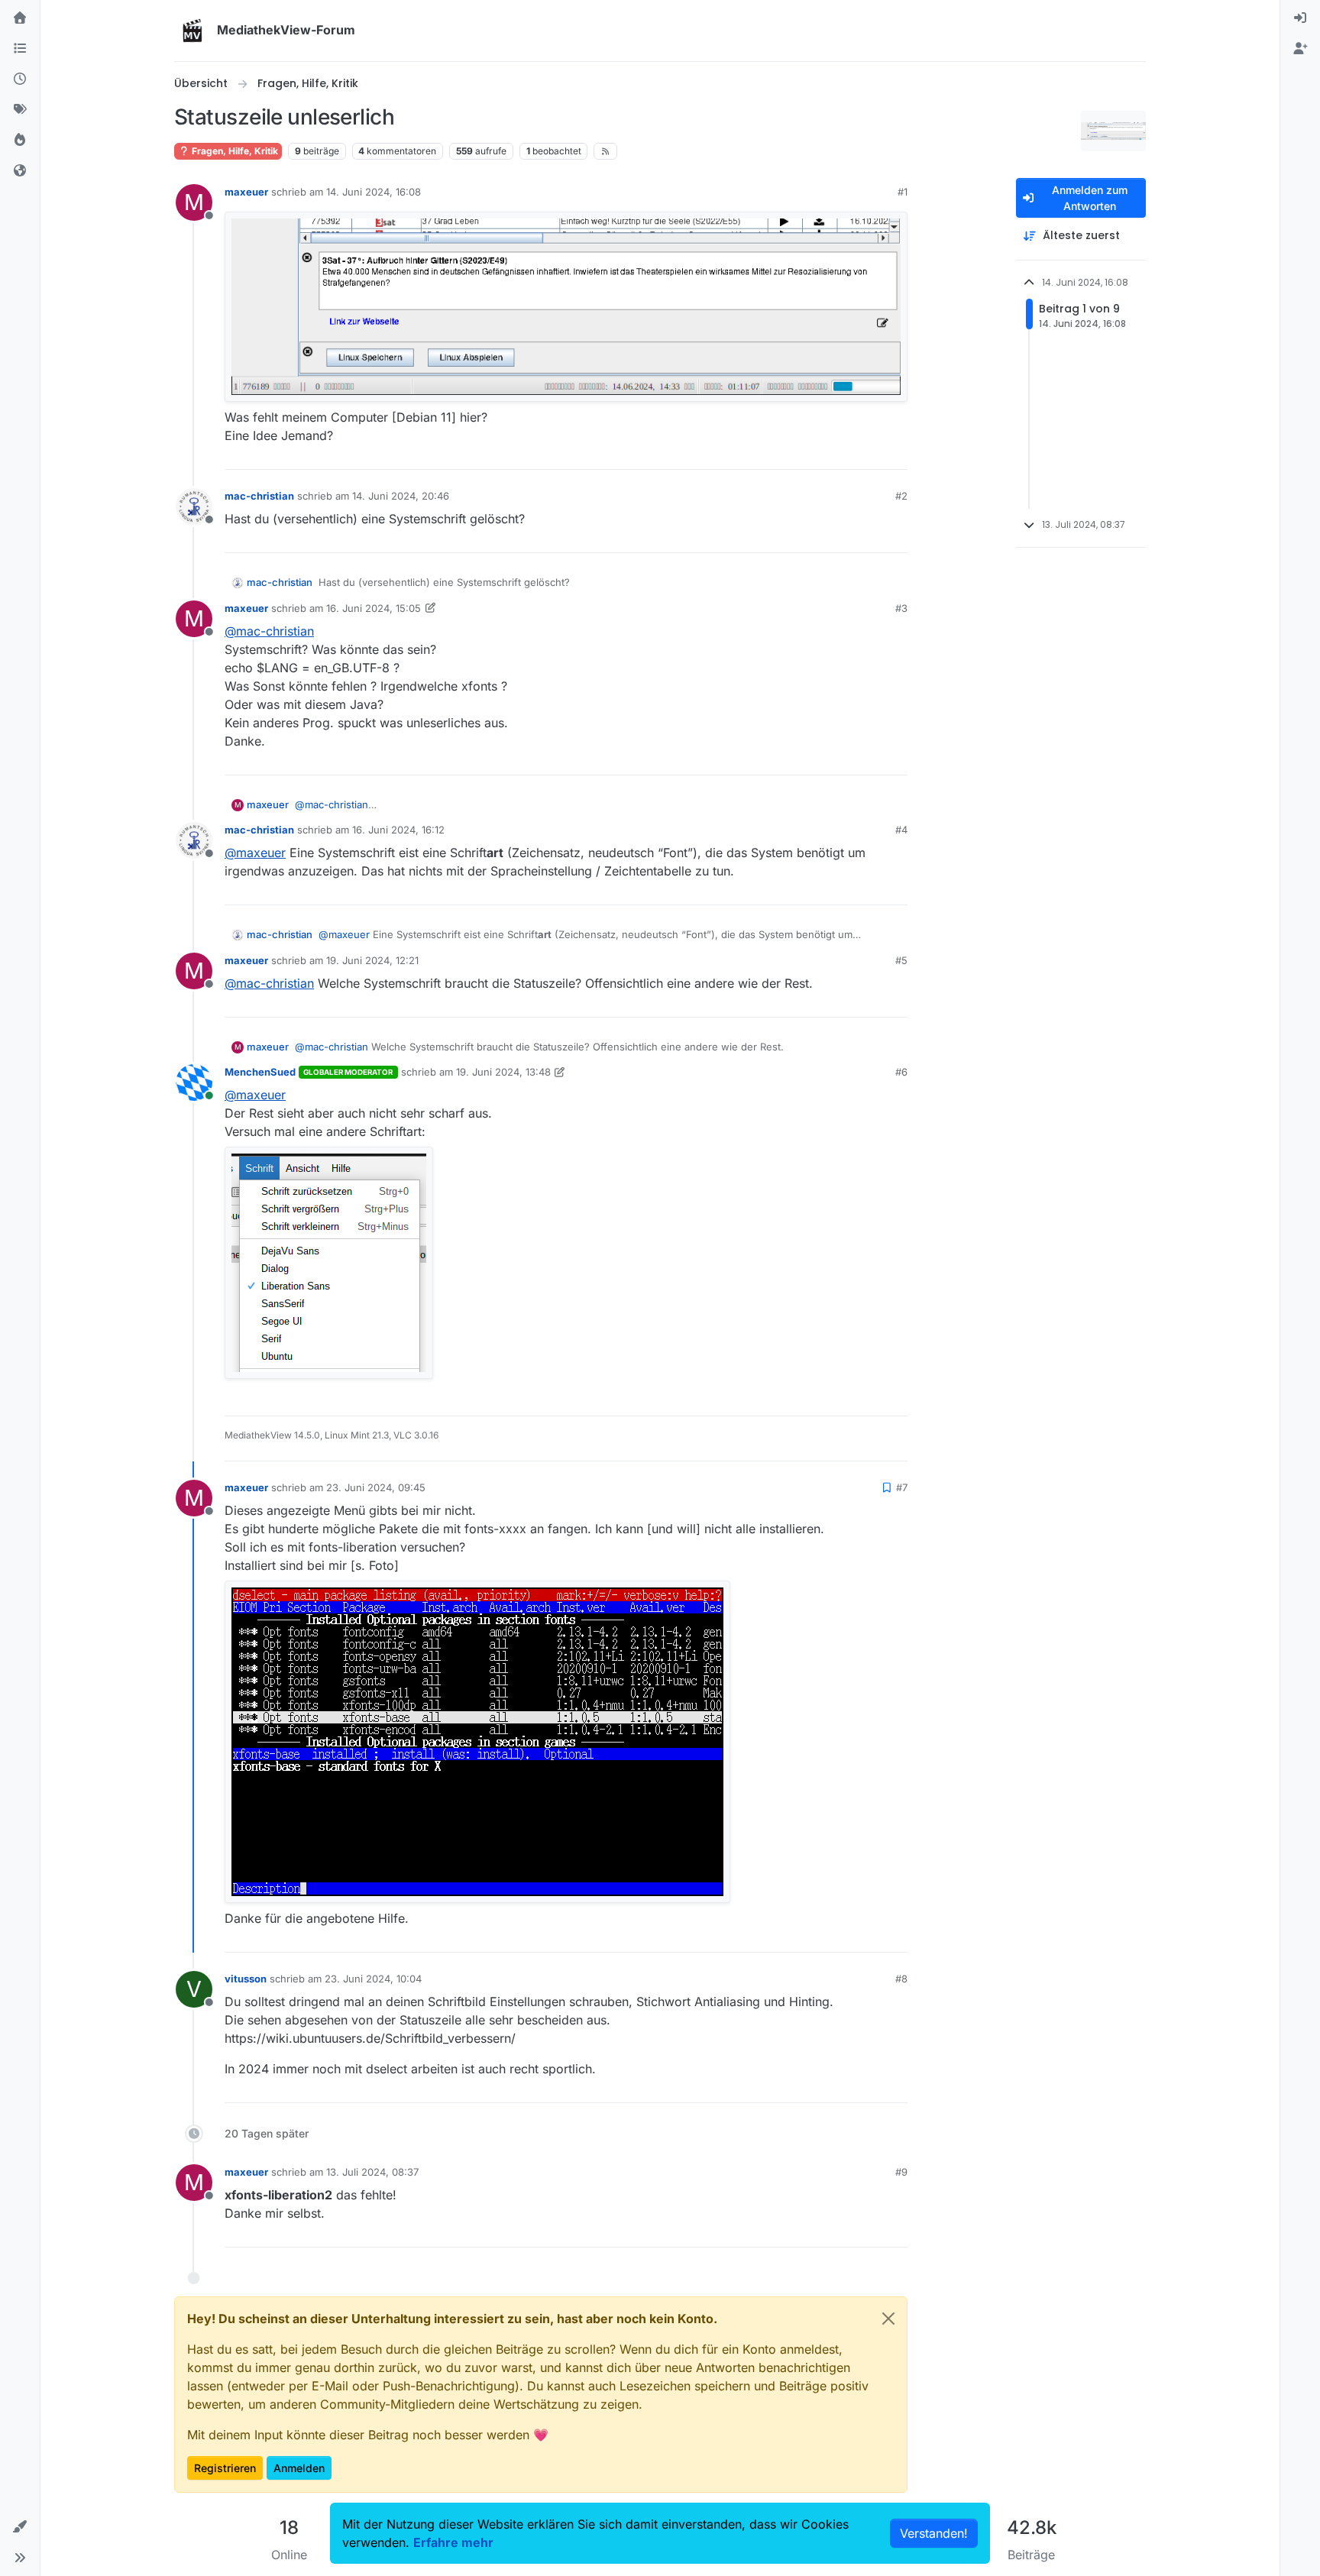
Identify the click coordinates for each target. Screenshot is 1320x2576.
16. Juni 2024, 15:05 (374, 608)
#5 (901, 960)
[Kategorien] (20, 49)
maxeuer (246, 192)
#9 (901, 2172)
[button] (20, 2527)
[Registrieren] (1300, 49)
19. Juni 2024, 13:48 (503, 1072)
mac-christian (259, 496)
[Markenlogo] (192, 31)
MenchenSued (260, 1072)
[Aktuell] (20, 79)
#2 (901, 496)
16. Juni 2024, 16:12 (398, 830)
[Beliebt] (20, 141)
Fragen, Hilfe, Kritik (234, 151)
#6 (901, 1072)
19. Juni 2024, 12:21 (372, 960)
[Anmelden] (1300, 18)
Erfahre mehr (453, 2542)
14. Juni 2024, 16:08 (374, 192)
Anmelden (299, 2468)
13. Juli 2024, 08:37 (372, 2172)
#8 (901, 1979)
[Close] (888, 2319)
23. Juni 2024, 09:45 (376, 1487)
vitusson (246, 1979)
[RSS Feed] (605, 151)
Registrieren (225, 2468)
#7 (902, 1487)
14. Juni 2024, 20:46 (401, 496)
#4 (901, 830)
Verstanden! (934, 2533)
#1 (903, 192)
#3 (901, 608)
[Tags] (20, 110)
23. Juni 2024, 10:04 (373, 1979)
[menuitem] (1300, 18)
